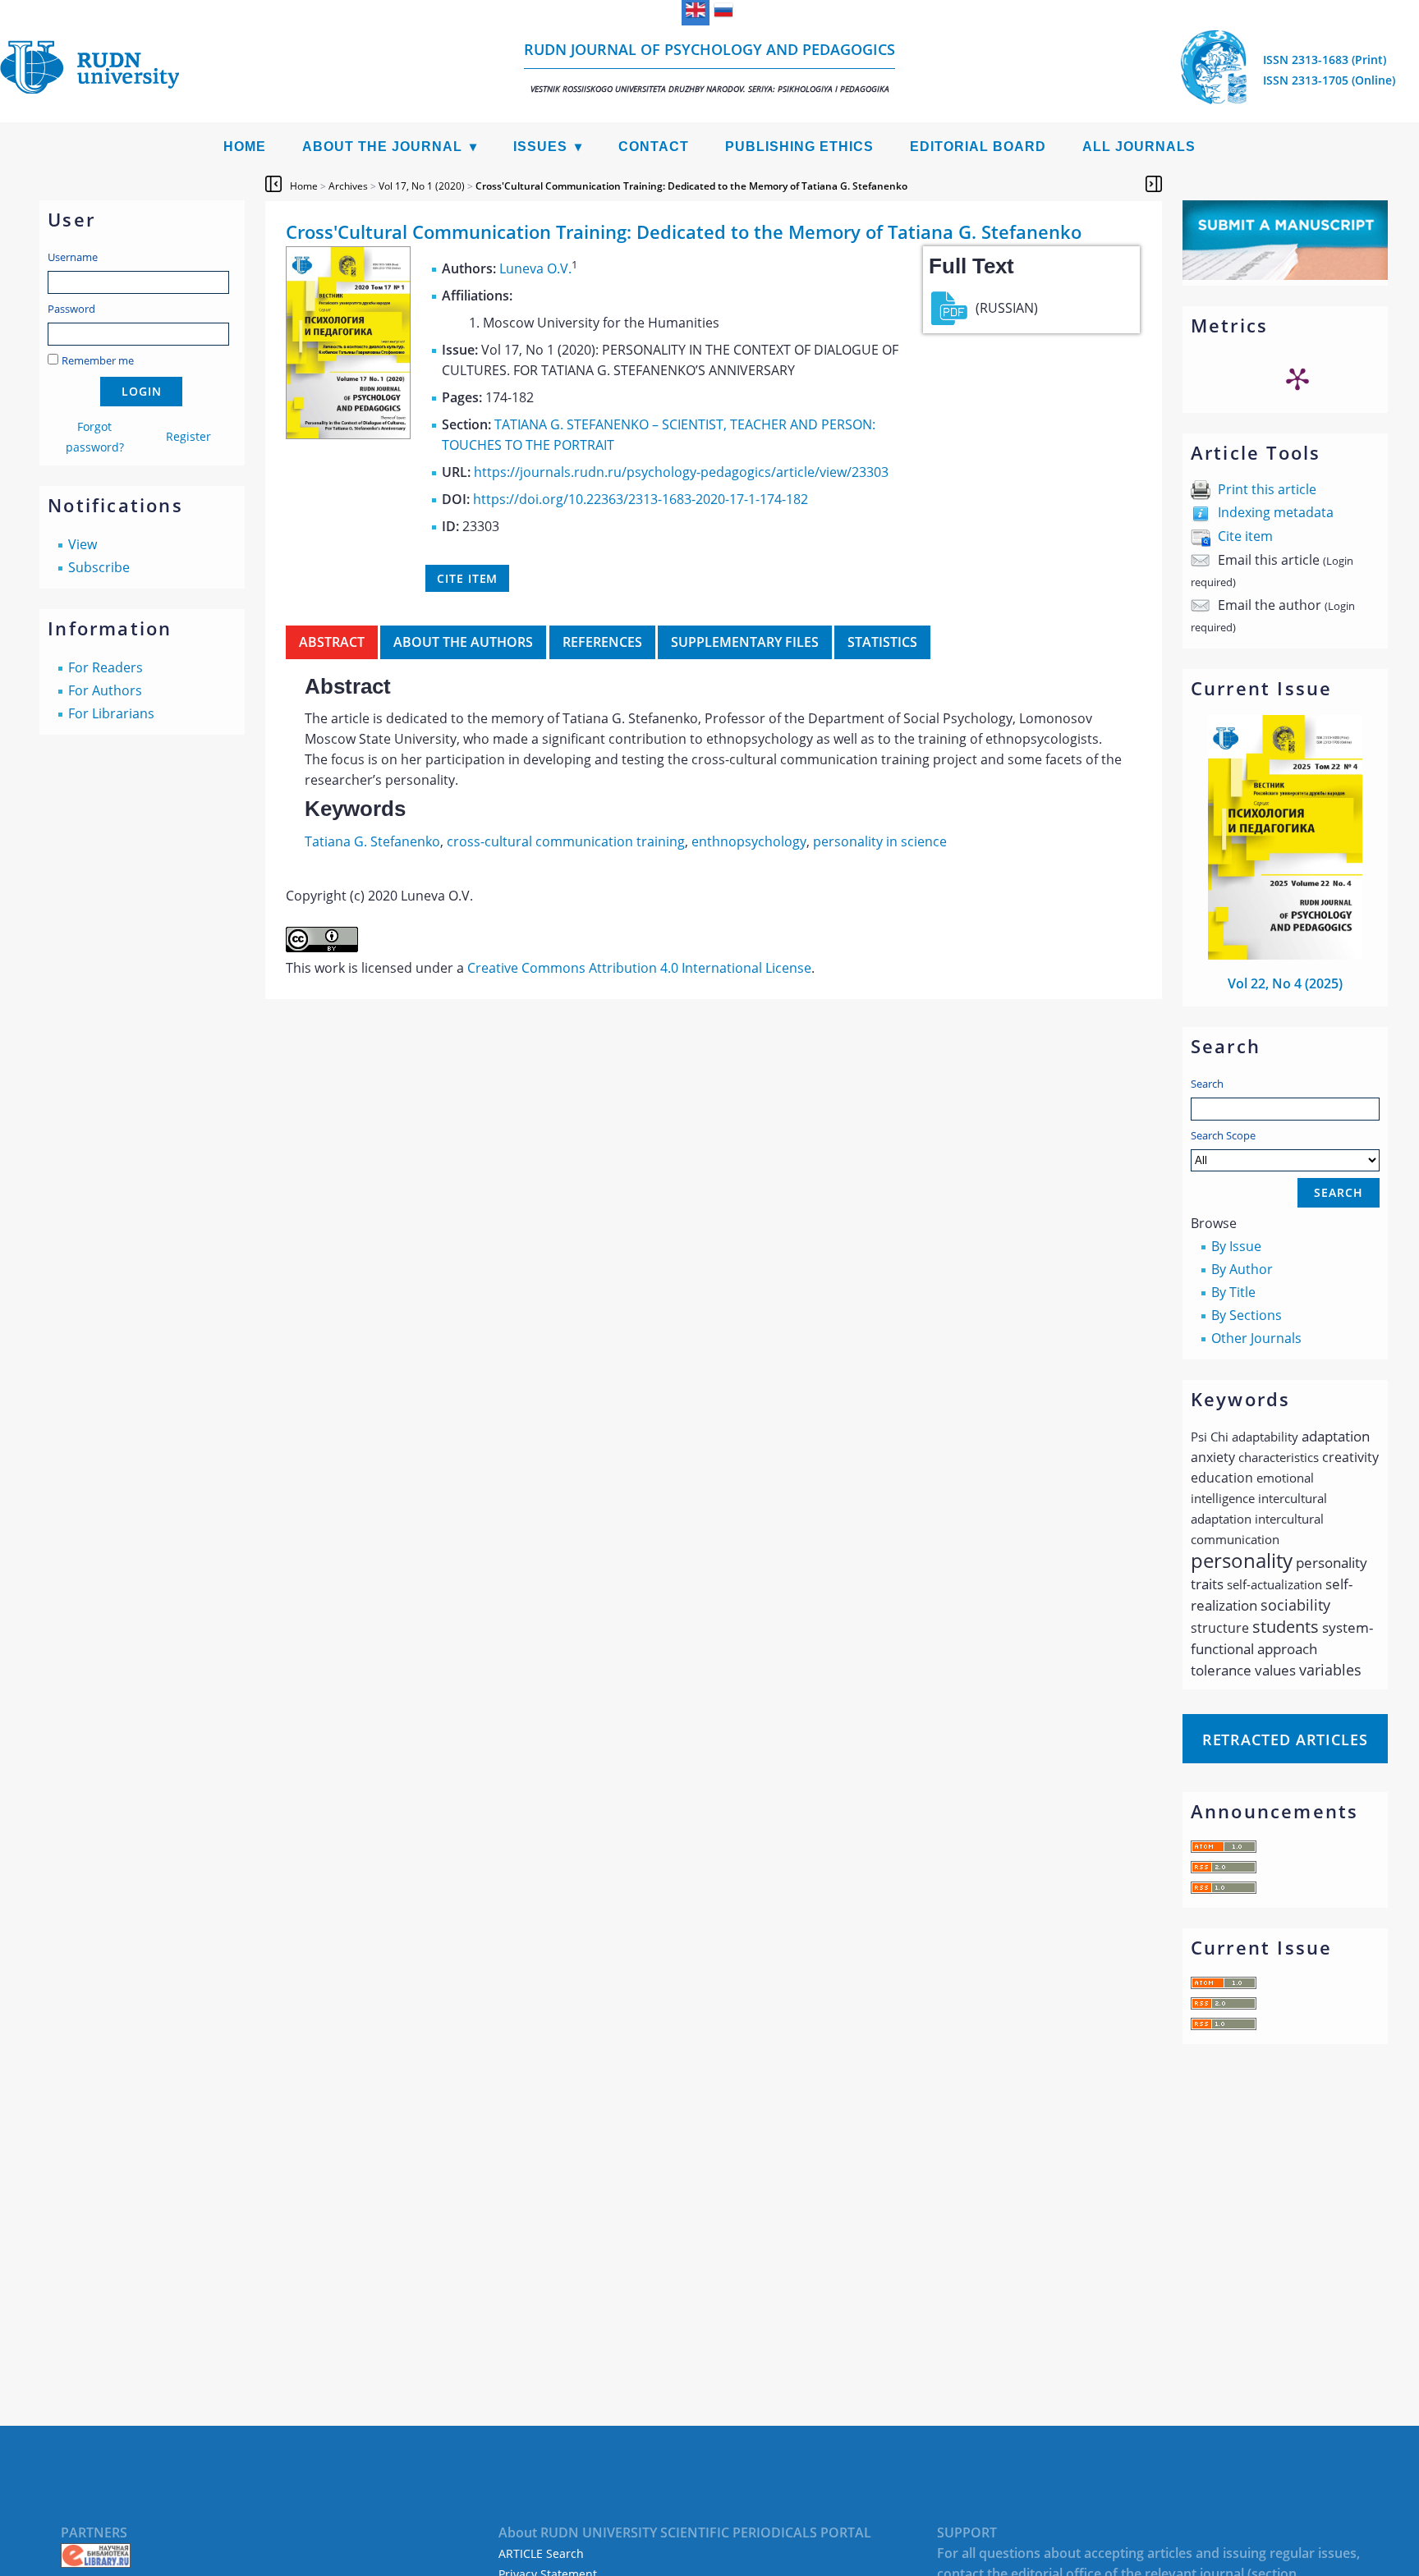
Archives (348, 186)
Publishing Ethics (799, 147)
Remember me (98, 360)
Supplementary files (745, 642)
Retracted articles (1285, 1739)
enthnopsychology (749, 841)
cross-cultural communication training (566, 841)
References (602, 642)
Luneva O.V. (535, 268)
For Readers (106, 667)
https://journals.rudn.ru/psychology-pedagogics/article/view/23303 (681, 472)
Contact (654, 147)
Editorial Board (978, 147)
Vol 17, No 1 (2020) (422, 186)
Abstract (332, 642)
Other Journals (1256, 1338)
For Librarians (111, 713)
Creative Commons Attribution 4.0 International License (639, 968)
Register (188, 436)
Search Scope (1223, 1135)
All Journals (1139, 147)
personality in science (880, 841)
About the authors (463, 642)
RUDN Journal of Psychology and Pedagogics (709, 67)
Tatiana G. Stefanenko (372, 841)
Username (73, 257)
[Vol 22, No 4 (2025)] (1285, 955)
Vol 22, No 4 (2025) (1285, 983)
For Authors (105, 690)
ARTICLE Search (541, 2553)
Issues (540, 147)
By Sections (1247, 1315)
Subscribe (99, 567)
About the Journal (382, 147)
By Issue (1236, 1246)
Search (1207, 1084)
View (83, 544)
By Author (1242, 1269)
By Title (1233, 1292)
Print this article (1267, 489)
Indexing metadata (1276, 512)
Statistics (882, 642)
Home (245, 147)
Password (71, 309)
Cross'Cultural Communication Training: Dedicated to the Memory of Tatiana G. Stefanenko (691, 186)
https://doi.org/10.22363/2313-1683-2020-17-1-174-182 (641, 499)
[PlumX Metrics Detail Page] (1297, 378)
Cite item (1245, 536)
